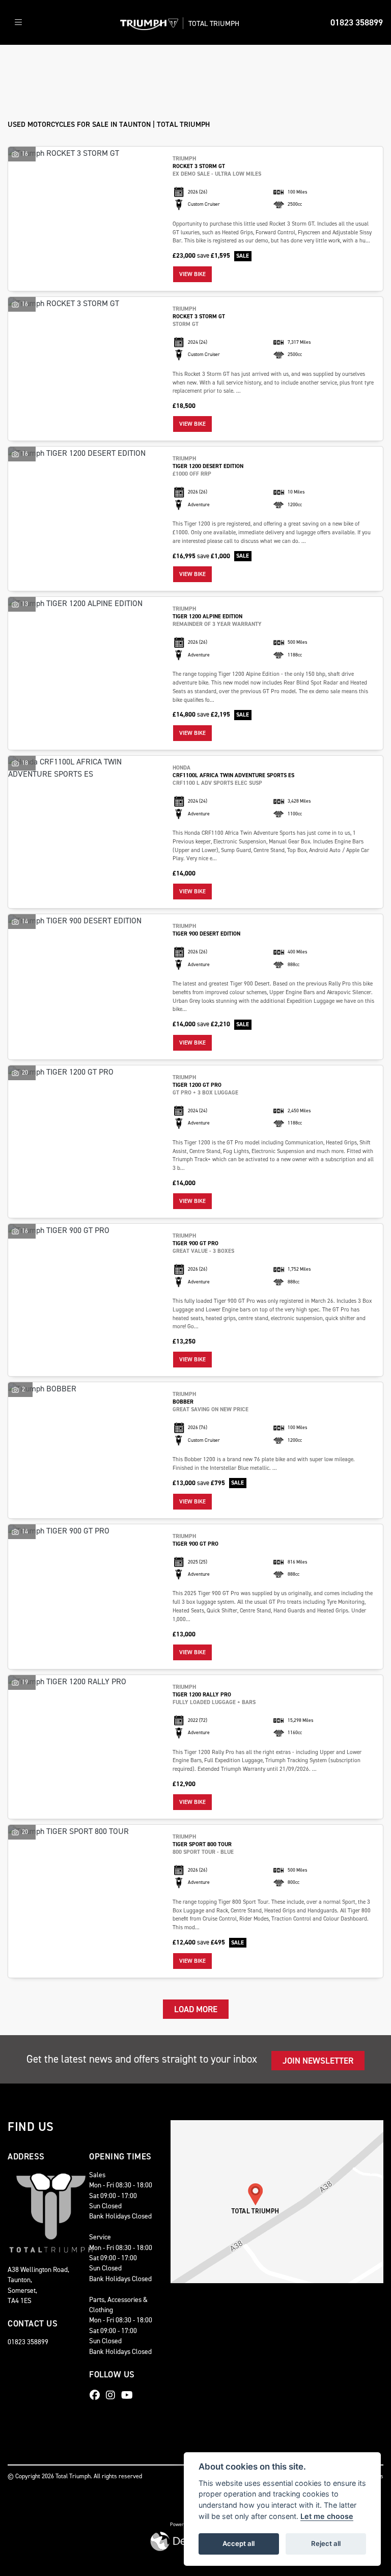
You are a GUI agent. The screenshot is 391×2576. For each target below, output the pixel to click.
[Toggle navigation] (18, 23)
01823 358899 (357, 22)
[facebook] (97, 2395)
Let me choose (327, 2516)
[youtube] (130, 2395)
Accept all (239, 2543)
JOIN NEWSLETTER (318, 2061)
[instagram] (113, 2395)
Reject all (326, 2543)
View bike (192, 274)
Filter (356, 62)
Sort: (24, 63)
